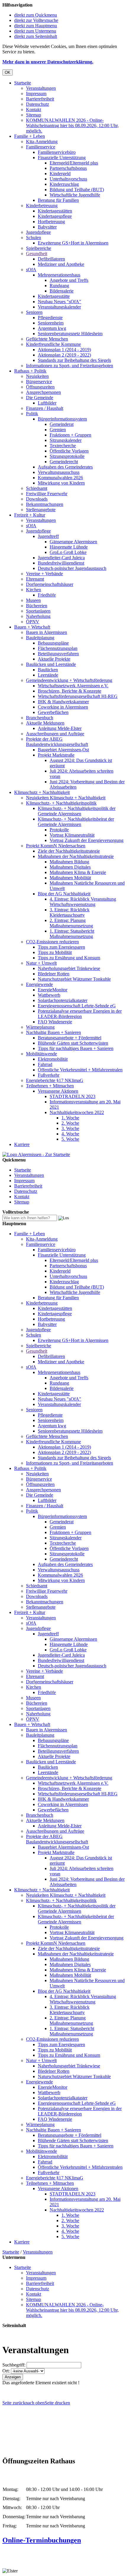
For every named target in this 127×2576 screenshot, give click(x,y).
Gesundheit (37, 254)
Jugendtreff (48, 536)
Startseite (23, 83)
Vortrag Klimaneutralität (72, 835)
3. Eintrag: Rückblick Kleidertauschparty (70, 912)
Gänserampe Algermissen (73, 542)
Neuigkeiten (37, 376)
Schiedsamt (37, 488)
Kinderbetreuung (42, 206)
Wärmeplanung (40, 1027)
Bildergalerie (62, 291)
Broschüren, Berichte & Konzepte (70, 691)
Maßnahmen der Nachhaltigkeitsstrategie (76, 856)
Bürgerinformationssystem (62, 419)
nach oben (35, 2403)
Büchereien (37, 606)
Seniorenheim (51, 323)
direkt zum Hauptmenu (36, 26)
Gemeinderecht (64, 462)
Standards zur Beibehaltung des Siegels (74, 360)
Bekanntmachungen (45, 504)
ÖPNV (33, 622)
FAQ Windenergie (55, 1022)
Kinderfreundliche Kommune (53, 344)
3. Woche (70, 1128)
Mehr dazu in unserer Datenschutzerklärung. (48, 62)
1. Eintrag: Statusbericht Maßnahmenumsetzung (72, 934)
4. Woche (70, 1134)
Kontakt (34, 110)
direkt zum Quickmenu (36, 15)
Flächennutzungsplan (58, 648)
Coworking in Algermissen (63, 707)
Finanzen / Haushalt (45, 408)
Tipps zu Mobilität (55, 952)
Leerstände (48, 675)
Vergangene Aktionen (58, 1091)
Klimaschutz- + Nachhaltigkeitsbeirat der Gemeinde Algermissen (76, 822)
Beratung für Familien (58, 200)
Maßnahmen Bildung (69, 862)
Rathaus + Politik (30, 371)
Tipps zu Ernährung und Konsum (69, 958)
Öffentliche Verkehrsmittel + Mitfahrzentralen (80, 1070)
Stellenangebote (41, 510)
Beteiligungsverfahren (58, 654)
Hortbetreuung (51, 222)
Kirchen (34, 590)
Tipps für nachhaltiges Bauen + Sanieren (76, 1048)
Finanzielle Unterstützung (62, 158)
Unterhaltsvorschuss (68, 179)
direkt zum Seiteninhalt (36, 36)
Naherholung (38, 616)
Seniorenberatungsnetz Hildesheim (70, 334)
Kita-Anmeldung (42, 142)
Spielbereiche (39, 248)
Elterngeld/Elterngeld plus (74, 163)
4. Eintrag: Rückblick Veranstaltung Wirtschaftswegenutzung (83, 902)
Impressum (36, 94)
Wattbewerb (49, 995)
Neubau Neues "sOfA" (60, 302)
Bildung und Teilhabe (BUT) (77, 190)
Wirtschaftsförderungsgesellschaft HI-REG (78, 696)
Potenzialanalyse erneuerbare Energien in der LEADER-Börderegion (80, 1014)
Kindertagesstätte (54, 296)
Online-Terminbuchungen (42, 2540)
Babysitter (47, 227)
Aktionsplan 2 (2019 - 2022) (64, 355)
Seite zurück (14, 2403)
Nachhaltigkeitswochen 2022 (77, 1112)
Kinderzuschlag (64, 184)
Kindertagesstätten (55, 211)
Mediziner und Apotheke (61, 264)
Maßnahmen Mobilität (70, 878)
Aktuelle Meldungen (45, 723)
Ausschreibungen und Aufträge (55, 734)
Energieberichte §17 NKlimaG (55, 1080)
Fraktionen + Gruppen (70, 435)
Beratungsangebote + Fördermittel (70, 1038)
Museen (33, 600)
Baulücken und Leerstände (51, 664)
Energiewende (39, 984)
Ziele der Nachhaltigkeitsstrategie (69, 851)
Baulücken (48, 670)
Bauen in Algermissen (47, 632)
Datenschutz (38, 104)
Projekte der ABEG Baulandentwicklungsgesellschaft (57, 742)
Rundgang (59, 286)
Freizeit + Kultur (30, 515)
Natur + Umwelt (41, 963)
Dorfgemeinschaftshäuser (50, 584)
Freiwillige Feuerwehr (47, 494)
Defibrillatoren (51, 259)
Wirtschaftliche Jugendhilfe (75, 195)
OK (8, 72)
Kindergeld (60, 174)
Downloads (37, 499)
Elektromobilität (53, 1059)
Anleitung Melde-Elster (60, 728)
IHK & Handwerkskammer (63, 702)
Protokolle (59, 830)
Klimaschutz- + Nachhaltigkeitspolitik (61, 803)
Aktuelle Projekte (54, 659)
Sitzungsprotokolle (67, 456)
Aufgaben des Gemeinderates (65, 467)
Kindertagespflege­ (55, 216)
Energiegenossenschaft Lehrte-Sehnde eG (77, 1006)
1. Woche (70, 1118)
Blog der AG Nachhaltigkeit (64, 894)
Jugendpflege (38, 232)
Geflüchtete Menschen (47, 339)
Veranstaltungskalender (59, 307)
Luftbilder (47, 403)
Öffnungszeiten (40, 387)
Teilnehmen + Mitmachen (50, 1086)
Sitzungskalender (66, 440)
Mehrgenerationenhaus (59, 275)
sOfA (31, 270)
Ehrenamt (35, 579)
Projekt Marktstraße (56, 755)
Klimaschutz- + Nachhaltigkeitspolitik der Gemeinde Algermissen (77, 811)
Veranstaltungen (41, 88)
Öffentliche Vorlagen (69, 451)
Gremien (58, 430)
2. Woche (70, 1123)
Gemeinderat (62, 424)
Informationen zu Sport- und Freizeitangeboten (70, 366)
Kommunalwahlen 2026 (60, 478)
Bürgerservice (39, 382)
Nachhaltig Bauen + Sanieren (53, 1032)
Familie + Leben (30, 136)
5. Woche (70, 1139)
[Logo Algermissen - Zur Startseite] (36, 1154)
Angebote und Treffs (69, 280)
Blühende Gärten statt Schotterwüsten (73, 1043)
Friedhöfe (47, 595)
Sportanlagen (38, 611)
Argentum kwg (52, 328)
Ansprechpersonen (43, 392)
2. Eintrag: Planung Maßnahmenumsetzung (71, 923)
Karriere (22, 1144)
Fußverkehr (49, 1075)
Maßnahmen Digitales (70, 867)
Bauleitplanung (40, 638)
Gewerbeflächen (53, 712)
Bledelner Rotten (54, 974)
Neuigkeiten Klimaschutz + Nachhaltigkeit (66, 798)
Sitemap (34, 115)
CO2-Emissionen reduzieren (52, 942)
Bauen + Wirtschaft (32, 627)
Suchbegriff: (14, 2365)
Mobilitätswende (41, 1054)
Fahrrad (45, 1064)
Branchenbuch (40, 718)
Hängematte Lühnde (69, 547)
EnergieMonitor (53, 990)
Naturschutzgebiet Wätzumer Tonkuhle (74, 979)
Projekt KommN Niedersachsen (56, 846)
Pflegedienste (50, 318)
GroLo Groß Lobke (68, 552)
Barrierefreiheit (40, 99)
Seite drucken (57, 2403)
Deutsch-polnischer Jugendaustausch (72, 568)
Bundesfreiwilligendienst (61, 563)
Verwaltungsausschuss (59, 472)
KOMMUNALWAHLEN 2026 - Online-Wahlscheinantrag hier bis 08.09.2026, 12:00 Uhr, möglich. (72, 126)
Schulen (34, 238)
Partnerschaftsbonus (68, 168)
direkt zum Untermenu (35, 31)
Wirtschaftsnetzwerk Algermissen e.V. (73, 686)
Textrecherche (63, 446)
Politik (32, 414)
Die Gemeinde (40, 398)
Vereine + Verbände (44, 574)
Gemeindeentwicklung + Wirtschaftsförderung (69, 680)
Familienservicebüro (57, 152)
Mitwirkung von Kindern (61, 483)
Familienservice (41, 147)
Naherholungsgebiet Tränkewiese (69, 968)
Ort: (6, 2371)
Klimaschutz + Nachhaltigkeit (42, 792)
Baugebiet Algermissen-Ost (63, 750)
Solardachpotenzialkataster (63, 1000)
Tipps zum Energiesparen (61, 947)
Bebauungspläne (53, 643)
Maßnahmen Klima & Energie (78, 872)
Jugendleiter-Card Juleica (61, 558)
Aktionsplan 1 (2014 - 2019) (64, 350)
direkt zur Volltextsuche (36, 20)
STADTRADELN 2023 (73, 1096)
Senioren (34, 312)
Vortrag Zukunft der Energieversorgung (87, 840)
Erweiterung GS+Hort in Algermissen (73, 243)
